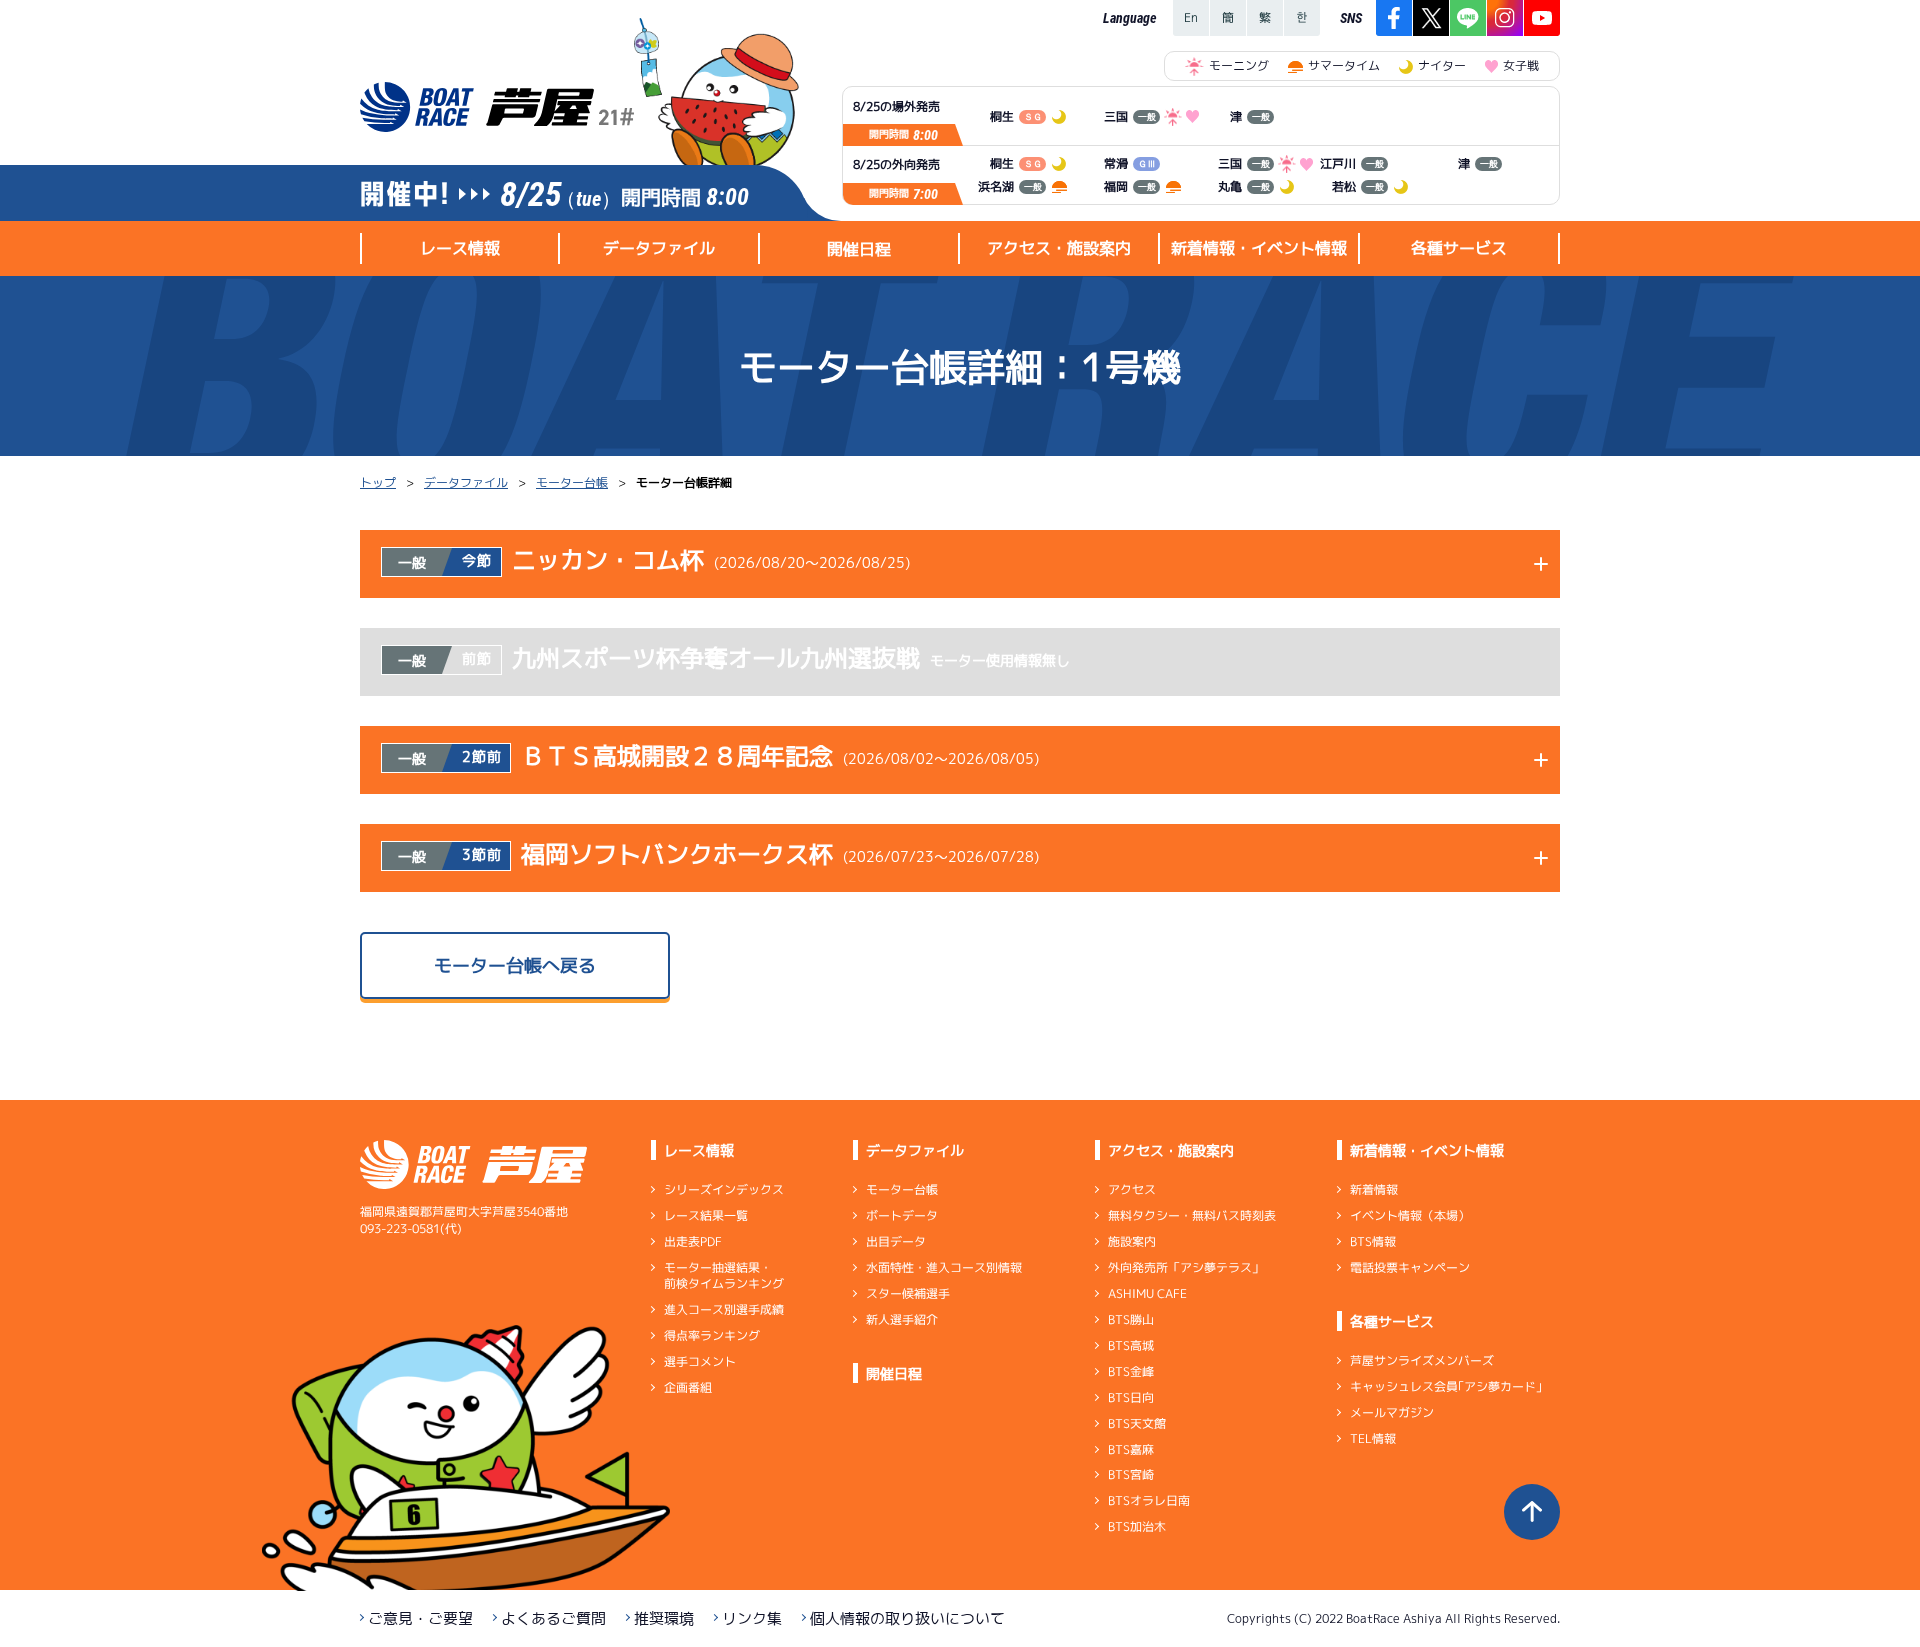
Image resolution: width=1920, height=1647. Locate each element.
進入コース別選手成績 (724, 1309)
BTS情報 (1373, 1241)
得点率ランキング (712, 1335)
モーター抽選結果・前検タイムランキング (724, 1275)
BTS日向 (1131, 1397)
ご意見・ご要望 (420, 1618)
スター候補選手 (908, 1293)
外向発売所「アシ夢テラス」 (1186, 1267)
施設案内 (1132, 1241)
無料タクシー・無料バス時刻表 (1192, 1215)
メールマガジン (1392, 1412)
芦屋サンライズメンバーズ (1422, 1360)
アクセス (1132, 1189)
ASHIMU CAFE (1147, 1293)
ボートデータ (902, 1215)
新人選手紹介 (902, 1319)
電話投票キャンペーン (1410, 1267)
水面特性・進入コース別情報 (944, 1267)
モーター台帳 (572, 482)
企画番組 (688, 1387)
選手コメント (700, 1361)
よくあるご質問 (553, 1618)
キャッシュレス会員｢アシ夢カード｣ (1446, 1386)
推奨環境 (664, 1618)
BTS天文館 (1137, 1423)
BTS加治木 (1137, 1526)
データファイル (466, 482)
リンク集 (752, 1618)
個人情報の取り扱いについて (907, 1618)
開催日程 (859, 249)
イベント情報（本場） (1410, 1215)
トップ (378, 482)
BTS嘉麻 (1131, 1448)
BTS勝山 (1131, 1319)
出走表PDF (693, 1241)
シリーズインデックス (724, 1189)
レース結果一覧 (706, 1215)
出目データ (896, 1241)
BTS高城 (1131, 1345)
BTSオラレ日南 (1149, 1500)
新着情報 (1374, 1189)
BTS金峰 (1131, 1371)
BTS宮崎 (1131, 1474)
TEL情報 (1373, 1438)
